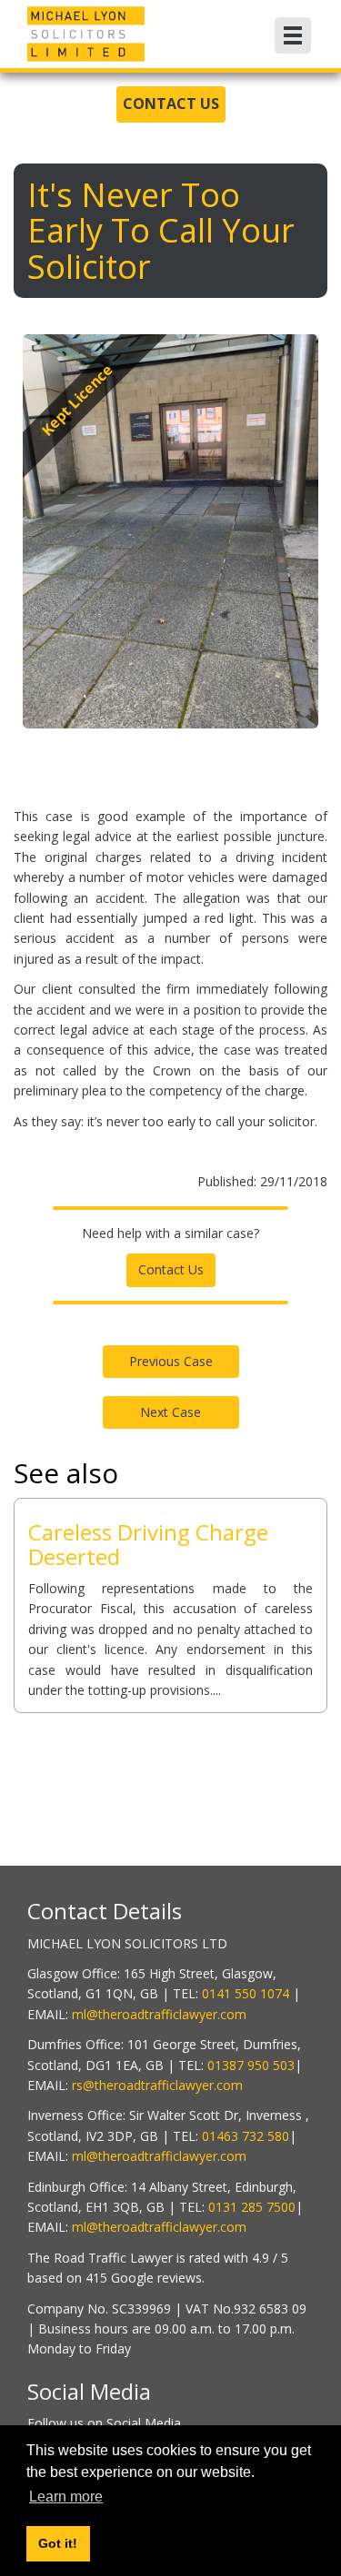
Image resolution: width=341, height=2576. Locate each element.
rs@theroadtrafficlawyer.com (157, 2085)
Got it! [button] (58, 2543)
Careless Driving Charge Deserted (148, 1544)
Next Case (170, 1412)
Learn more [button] (66, 2497)
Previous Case (171, 1361)
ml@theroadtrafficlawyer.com (159, 2014)
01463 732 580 (246, 2136)
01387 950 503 (251, 2065)
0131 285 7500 (252, 2207)
